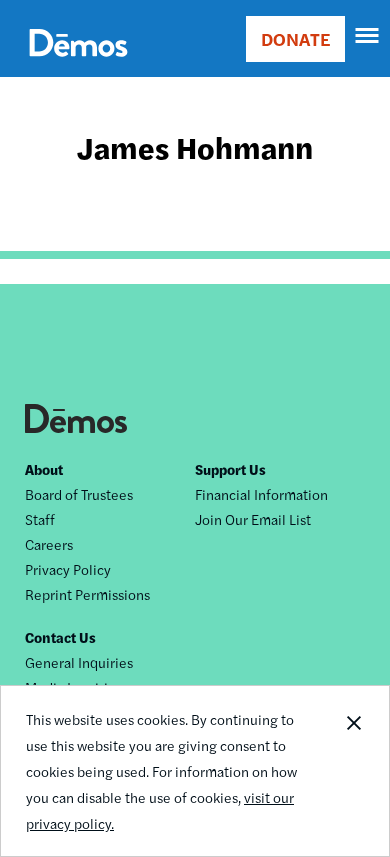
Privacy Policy (68, 569)
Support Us (230, 469)
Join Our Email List (253, 519)
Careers (49, 544)
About (44, 469)
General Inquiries (79, 662)
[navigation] (368, 36)
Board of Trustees (79, 494)
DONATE (295, 38)
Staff (40, 519)
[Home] (78, 65)
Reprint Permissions (87, 594)
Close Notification (353, 771)
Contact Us (60, 637)
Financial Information (261, 494)
